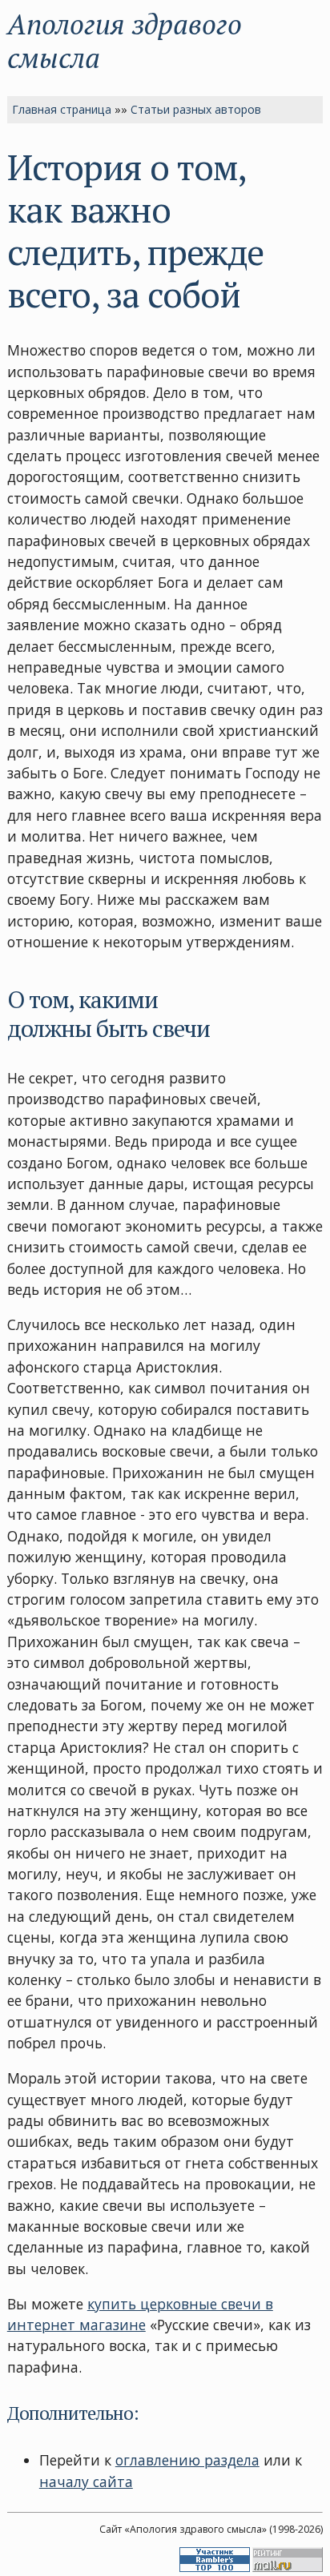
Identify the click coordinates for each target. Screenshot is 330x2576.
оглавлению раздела (187, 2460)
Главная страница (62, 109)
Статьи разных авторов (196, 109)
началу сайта (86, 2482)
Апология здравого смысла (125, 40)
